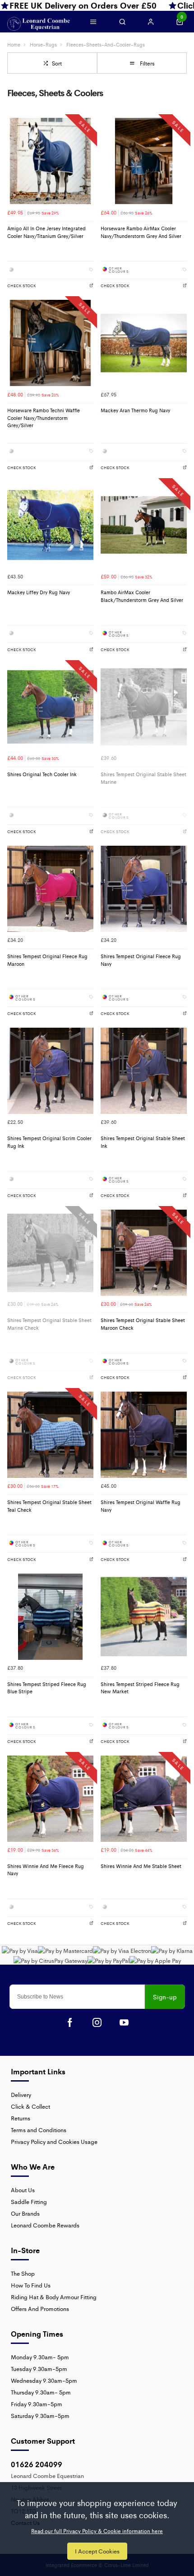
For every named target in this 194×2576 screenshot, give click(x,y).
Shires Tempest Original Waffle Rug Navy (141, 1506)
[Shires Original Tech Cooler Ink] (50, 707)
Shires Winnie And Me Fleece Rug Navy (46, 1870)
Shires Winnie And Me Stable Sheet (141, 1866)
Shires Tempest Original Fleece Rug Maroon (47, 960)
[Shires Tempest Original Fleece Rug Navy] (144, 889)
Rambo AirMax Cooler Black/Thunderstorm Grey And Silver (142, 596)
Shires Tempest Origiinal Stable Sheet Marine (143, 778)
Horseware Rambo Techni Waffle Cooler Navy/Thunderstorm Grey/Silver (44, 418)
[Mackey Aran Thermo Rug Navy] (144, 343)
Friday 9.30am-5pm (37, 2404)
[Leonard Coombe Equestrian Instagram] (97, 2022)
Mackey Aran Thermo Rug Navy (135, 410)
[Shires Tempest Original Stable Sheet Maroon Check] (144, 1253)
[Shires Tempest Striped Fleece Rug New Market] (144, 1617)
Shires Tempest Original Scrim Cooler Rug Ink (49, 1142)
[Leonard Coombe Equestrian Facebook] (70, 2022)
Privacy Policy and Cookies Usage (54, 2141)
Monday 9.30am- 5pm (40, 2357)
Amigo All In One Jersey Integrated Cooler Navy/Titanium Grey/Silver (46, 232)
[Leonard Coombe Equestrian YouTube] (124, 2022)
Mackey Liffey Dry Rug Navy (39, 592)
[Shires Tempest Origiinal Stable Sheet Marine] (144, 707)
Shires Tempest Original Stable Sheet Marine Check (49, 1324)
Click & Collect (30, 2106)
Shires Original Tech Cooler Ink (42, 774)
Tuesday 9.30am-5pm (39, 2369)
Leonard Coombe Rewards (45, 2225)
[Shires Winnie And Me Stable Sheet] (144, 1799)
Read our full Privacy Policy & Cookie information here (97, 2531)
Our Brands (25, 2213)
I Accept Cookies (97, 2551)
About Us (23, 2190)
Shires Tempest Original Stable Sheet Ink (143, 1142)
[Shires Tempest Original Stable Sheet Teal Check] (50, 1435)
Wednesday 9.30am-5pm (44, 2380)
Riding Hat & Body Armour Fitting (54, 2297)
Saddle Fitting (29, 2201)
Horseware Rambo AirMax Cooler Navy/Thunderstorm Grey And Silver (141, 232)
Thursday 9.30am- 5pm (41, 2392)
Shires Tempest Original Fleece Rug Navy (141, 960)
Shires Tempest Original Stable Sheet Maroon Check (143, 1324)
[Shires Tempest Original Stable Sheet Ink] (144, 1071)
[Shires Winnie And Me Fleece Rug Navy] (50, 1799)
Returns (21, 2118)
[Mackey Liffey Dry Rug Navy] (50, 525)
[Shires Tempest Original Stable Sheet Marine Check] (50, 1253)
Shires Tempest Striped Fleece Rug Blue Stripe (47, 1688)
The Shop (23, 2273)
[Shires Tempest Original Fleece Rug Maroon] (50, 889)
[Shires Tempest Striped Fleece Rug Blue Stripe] (50, 1617)
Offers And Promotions (40, 2308)
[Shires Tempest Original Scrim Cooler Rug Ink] (50, 1071)
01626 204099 (37, 2464)
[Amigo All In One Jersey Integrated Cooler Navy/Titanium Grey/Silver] (50, 161)
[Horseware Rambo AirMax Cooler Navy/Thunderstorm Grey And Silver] (144, 161)
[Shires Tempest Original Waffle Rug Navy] (144, 1435)
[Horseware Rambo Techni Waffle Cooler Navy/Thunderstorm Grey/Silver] (50, 343)
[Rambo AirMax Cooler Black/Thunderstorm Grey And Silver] (144, 525)
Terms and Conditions (39, 2130)
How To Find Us (31, 2285)
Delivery (21, 2094)
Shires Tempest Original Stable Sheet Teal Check (49, 1506)
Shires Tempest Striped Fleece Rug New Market (140, 1688)
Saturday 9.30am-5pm (40, 2415)
